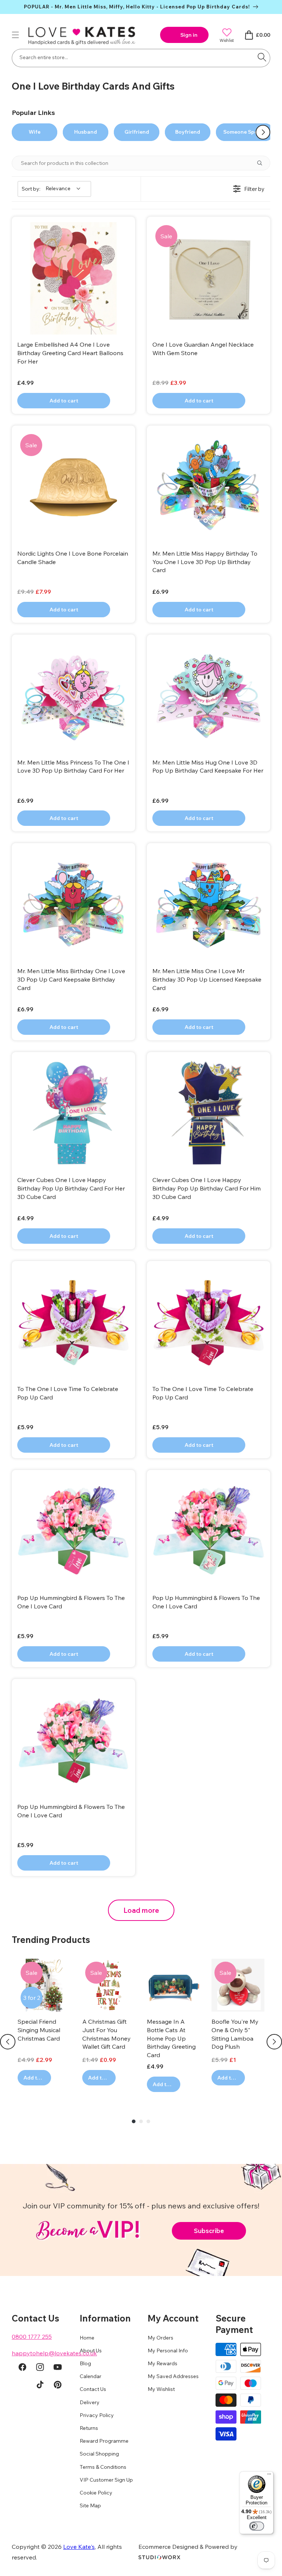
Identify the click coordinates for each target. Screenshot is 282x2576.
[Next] (274, 2042)
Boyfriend (188, 132)
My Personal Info (168, 2351)
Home (87, 2338)
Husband (86, 132)
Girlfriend (137, 132)
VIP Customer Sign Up (106, 2480)
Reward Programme (104, 2441)
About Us (91, 2351)
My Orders (160, 2338)
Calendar (91, 2376)
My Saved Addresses (173, 2376)
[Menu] (269, 2476)
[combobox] (141, 58)
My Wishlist (161, 2389)
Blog (85, 2363)
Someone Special (245, 132)
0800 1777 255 (32, 2337)
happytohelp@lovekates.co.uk (54, 2353)
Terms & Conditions (103, 2467)
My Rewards (162, 2363)
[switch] (257, 2526)
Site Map (90, 2505)
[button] (15, 35)
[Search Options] (263, 163)
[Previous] (8, 2042)
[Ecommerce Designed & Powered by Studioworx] (159, 2557)
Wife (35, 132)
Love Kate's (79, 2547)
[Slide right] (263, 132)
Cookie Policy (96, 2493)
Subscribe (209, 2231)
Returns (89, 2428)
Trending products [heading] (51, 1940)
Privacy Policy (97, 2415)
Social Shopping (99, 2454)
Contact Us (93, 2389)
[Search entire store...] (262, 57)
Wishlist (227, 40)
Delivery (90, 2402)
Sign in (189, 35)
